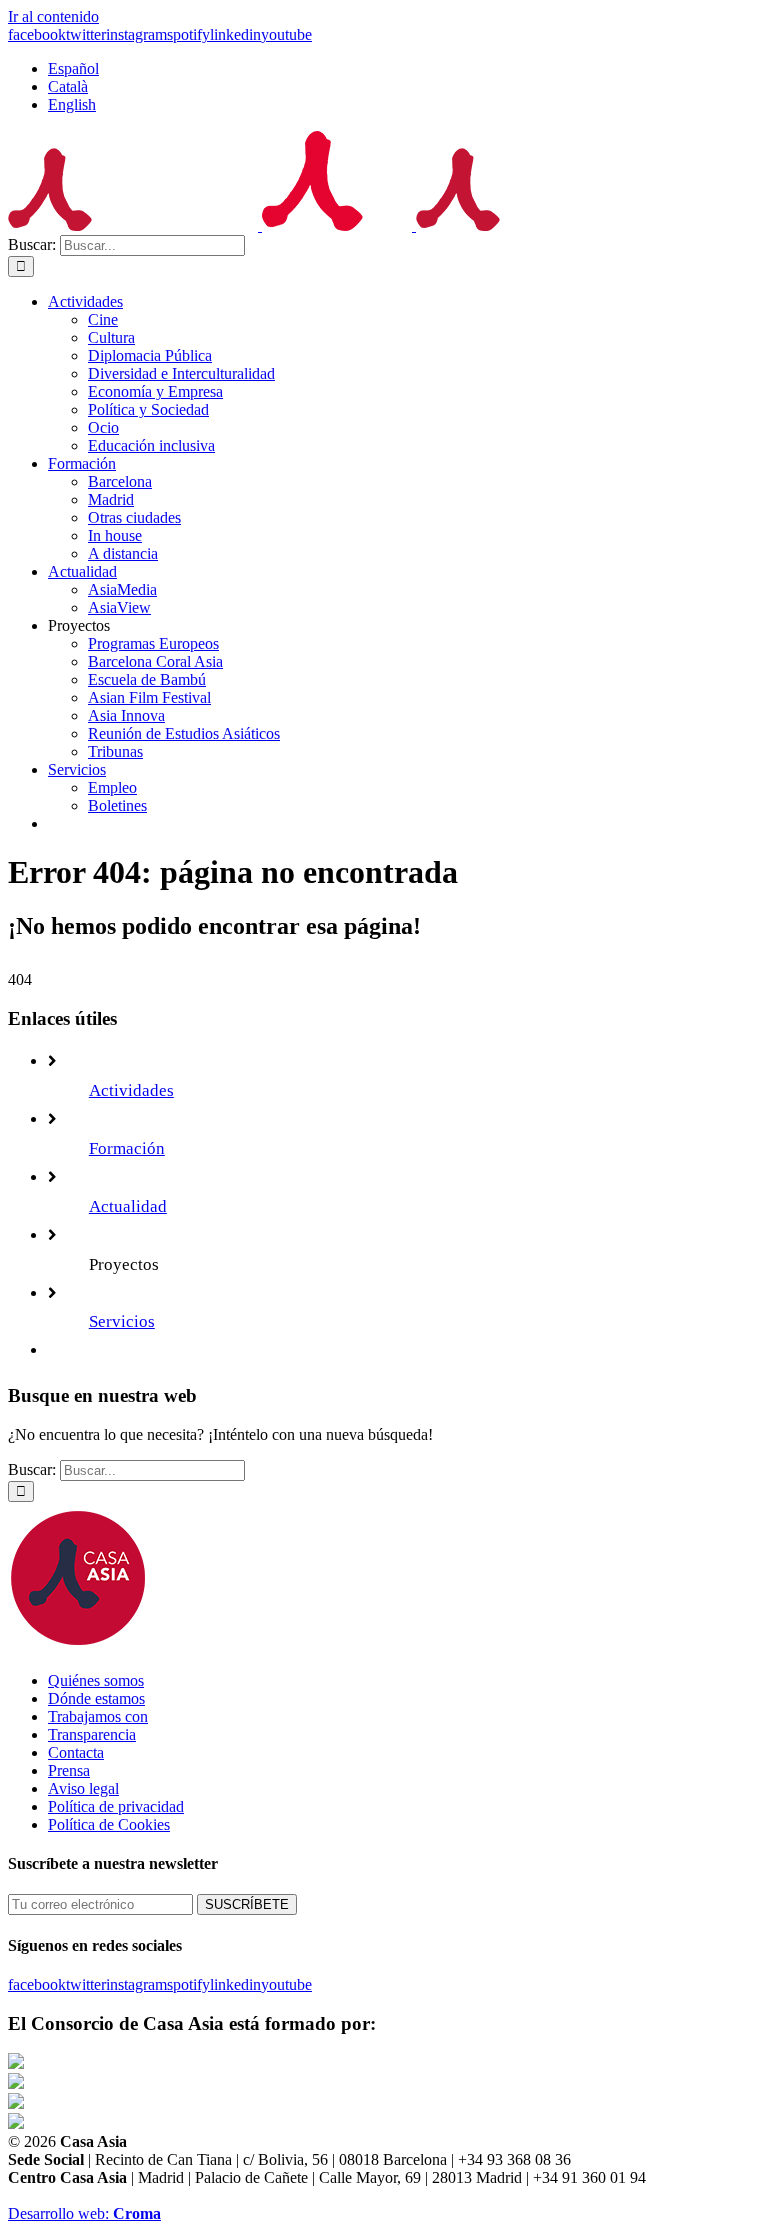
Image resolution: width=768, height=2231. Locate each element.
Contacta (76, 1752)
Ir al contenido (53, 16)
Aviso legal (83, 1788)
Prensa (69, 1770)
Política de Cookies (109, 1824)
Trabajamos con (98, 1716)
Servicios (122, 1321)
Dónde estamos (96, 1698)
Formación (127, 1148)
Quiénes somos (96, 1680)
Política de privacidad (116, 1806)
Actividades (131, 1090)
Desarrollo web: (84, 2213)
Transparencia (92, 1734)
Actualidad (128, 1206)
